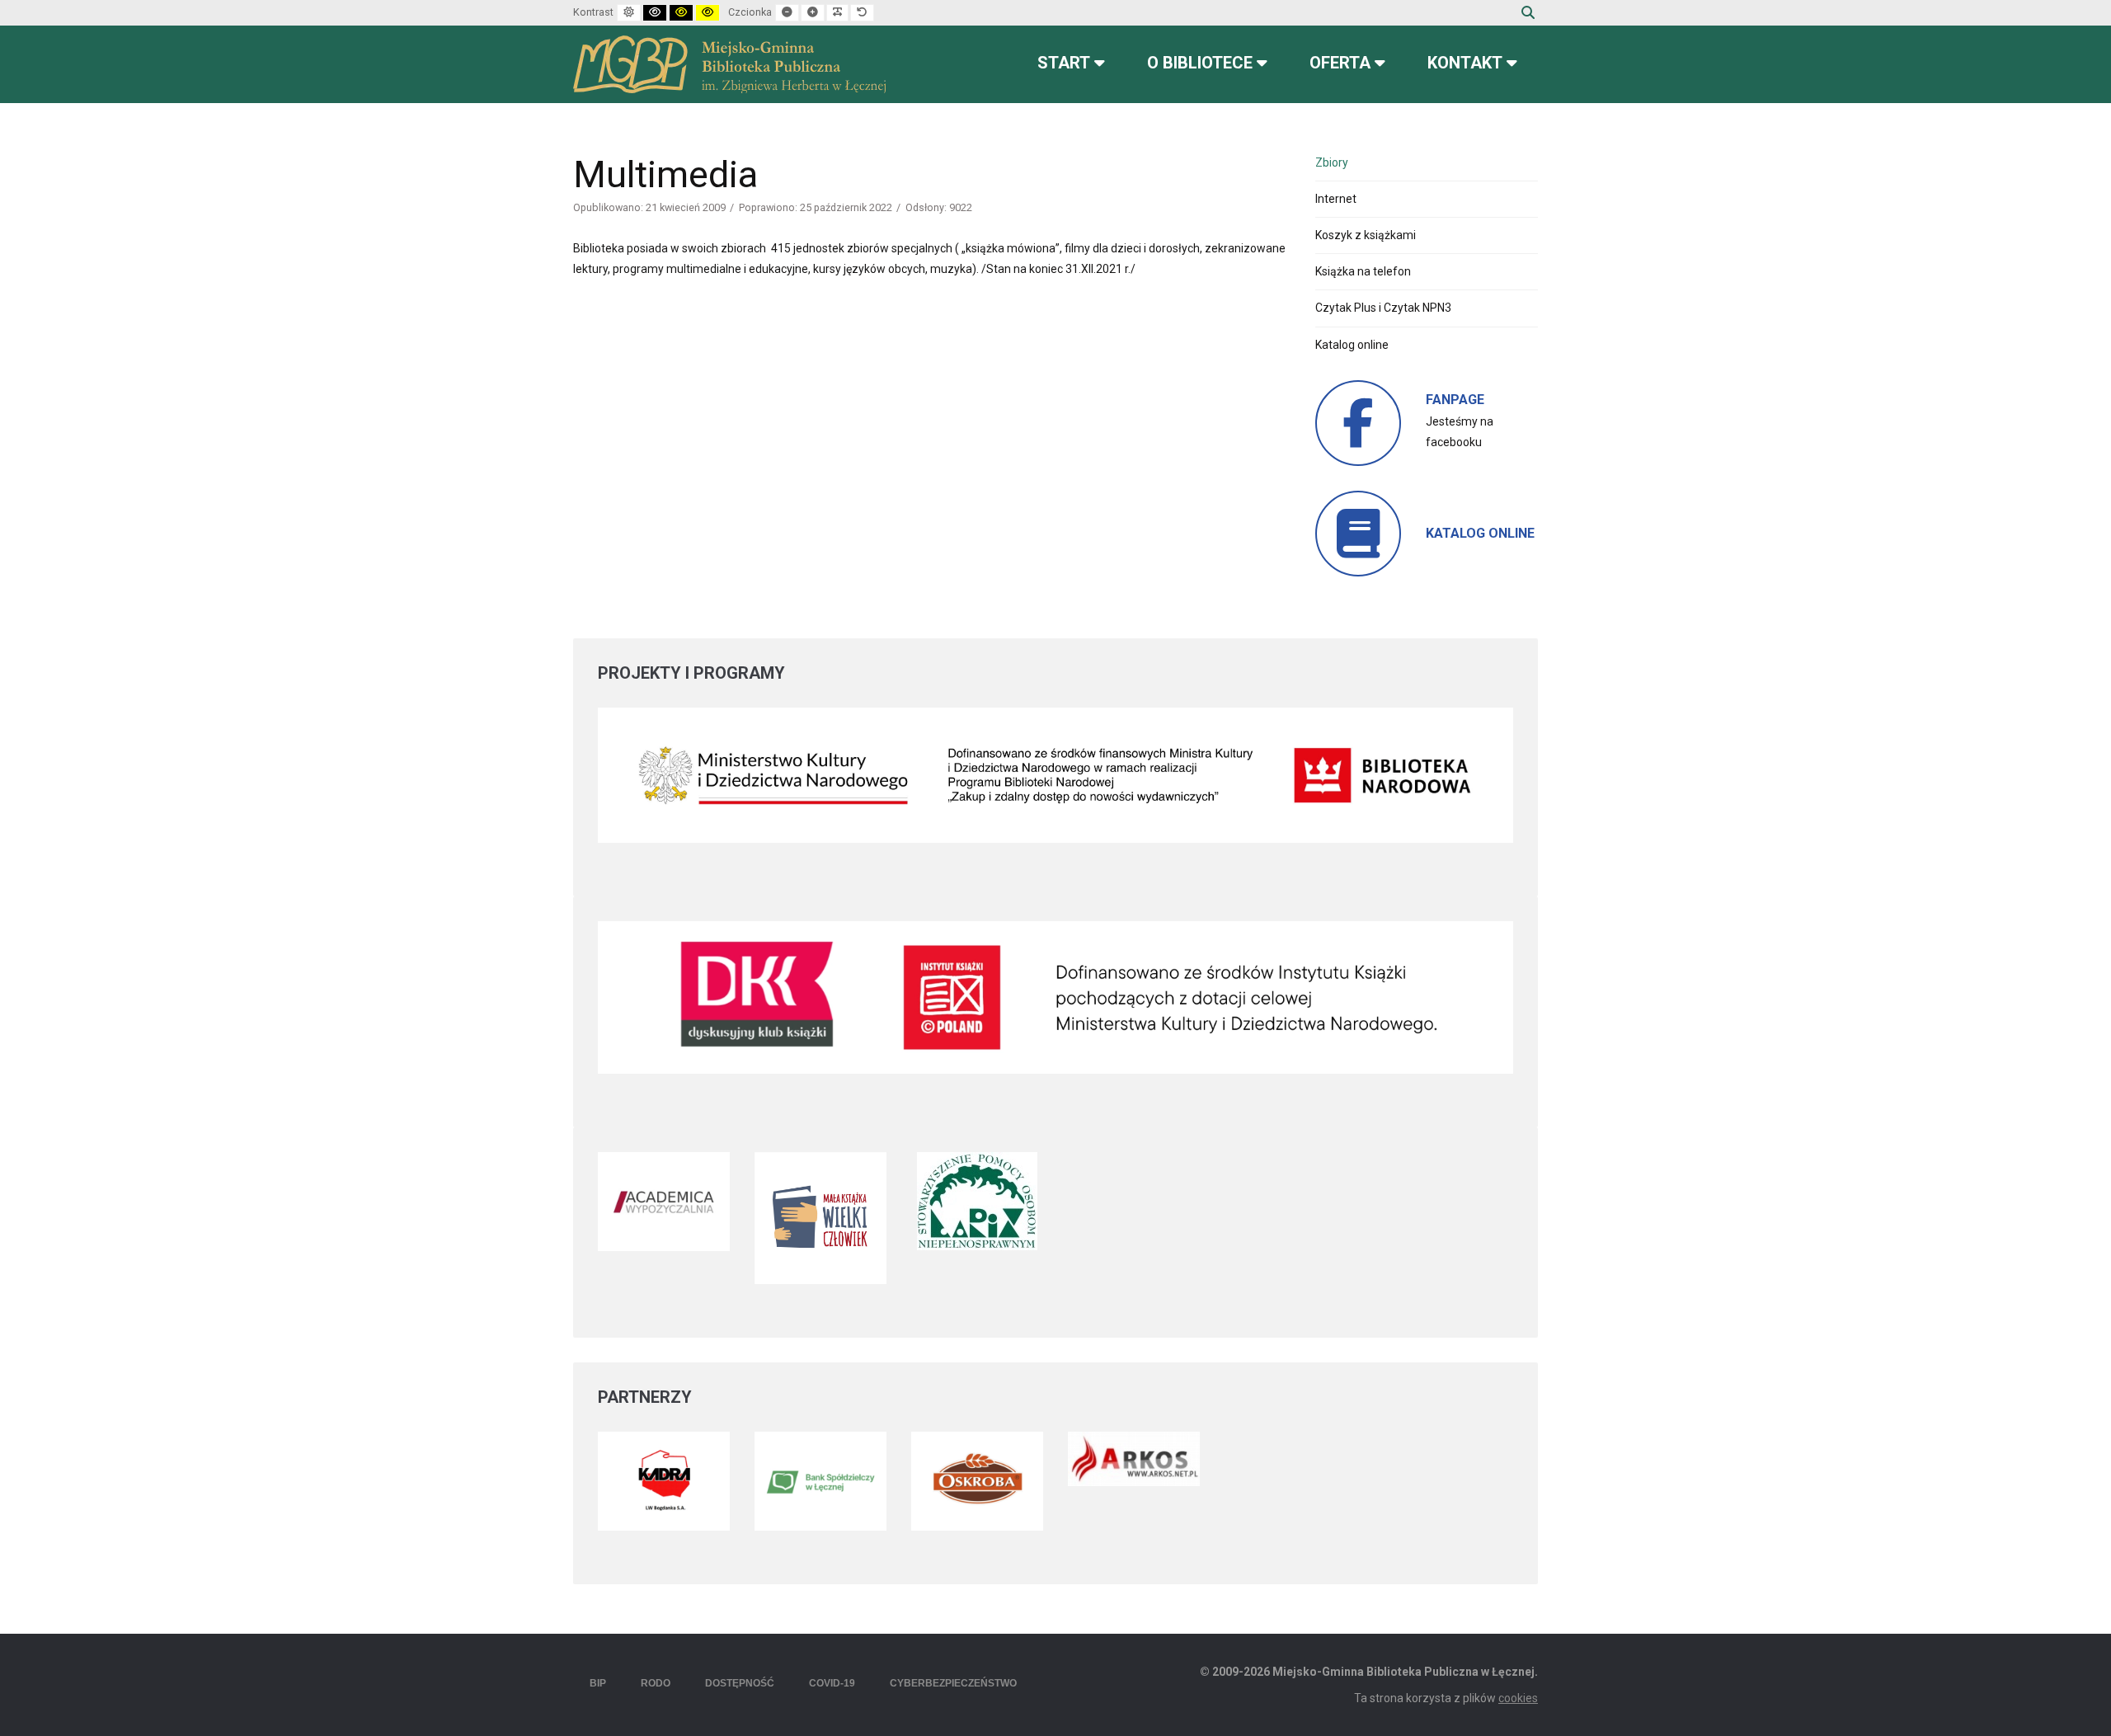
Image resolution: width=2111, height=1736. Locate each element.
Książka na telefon (1363, 271)
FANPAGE (1455, 400)
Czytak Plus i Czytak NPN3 (1383, 308)
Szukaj (1528, 12)
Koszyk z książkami (1366, 235)
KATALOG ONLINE (1480, 533)
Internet (1336, 199)
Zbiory (1332, 162)
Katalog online (1352, 345)
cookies (1518, 1698)
